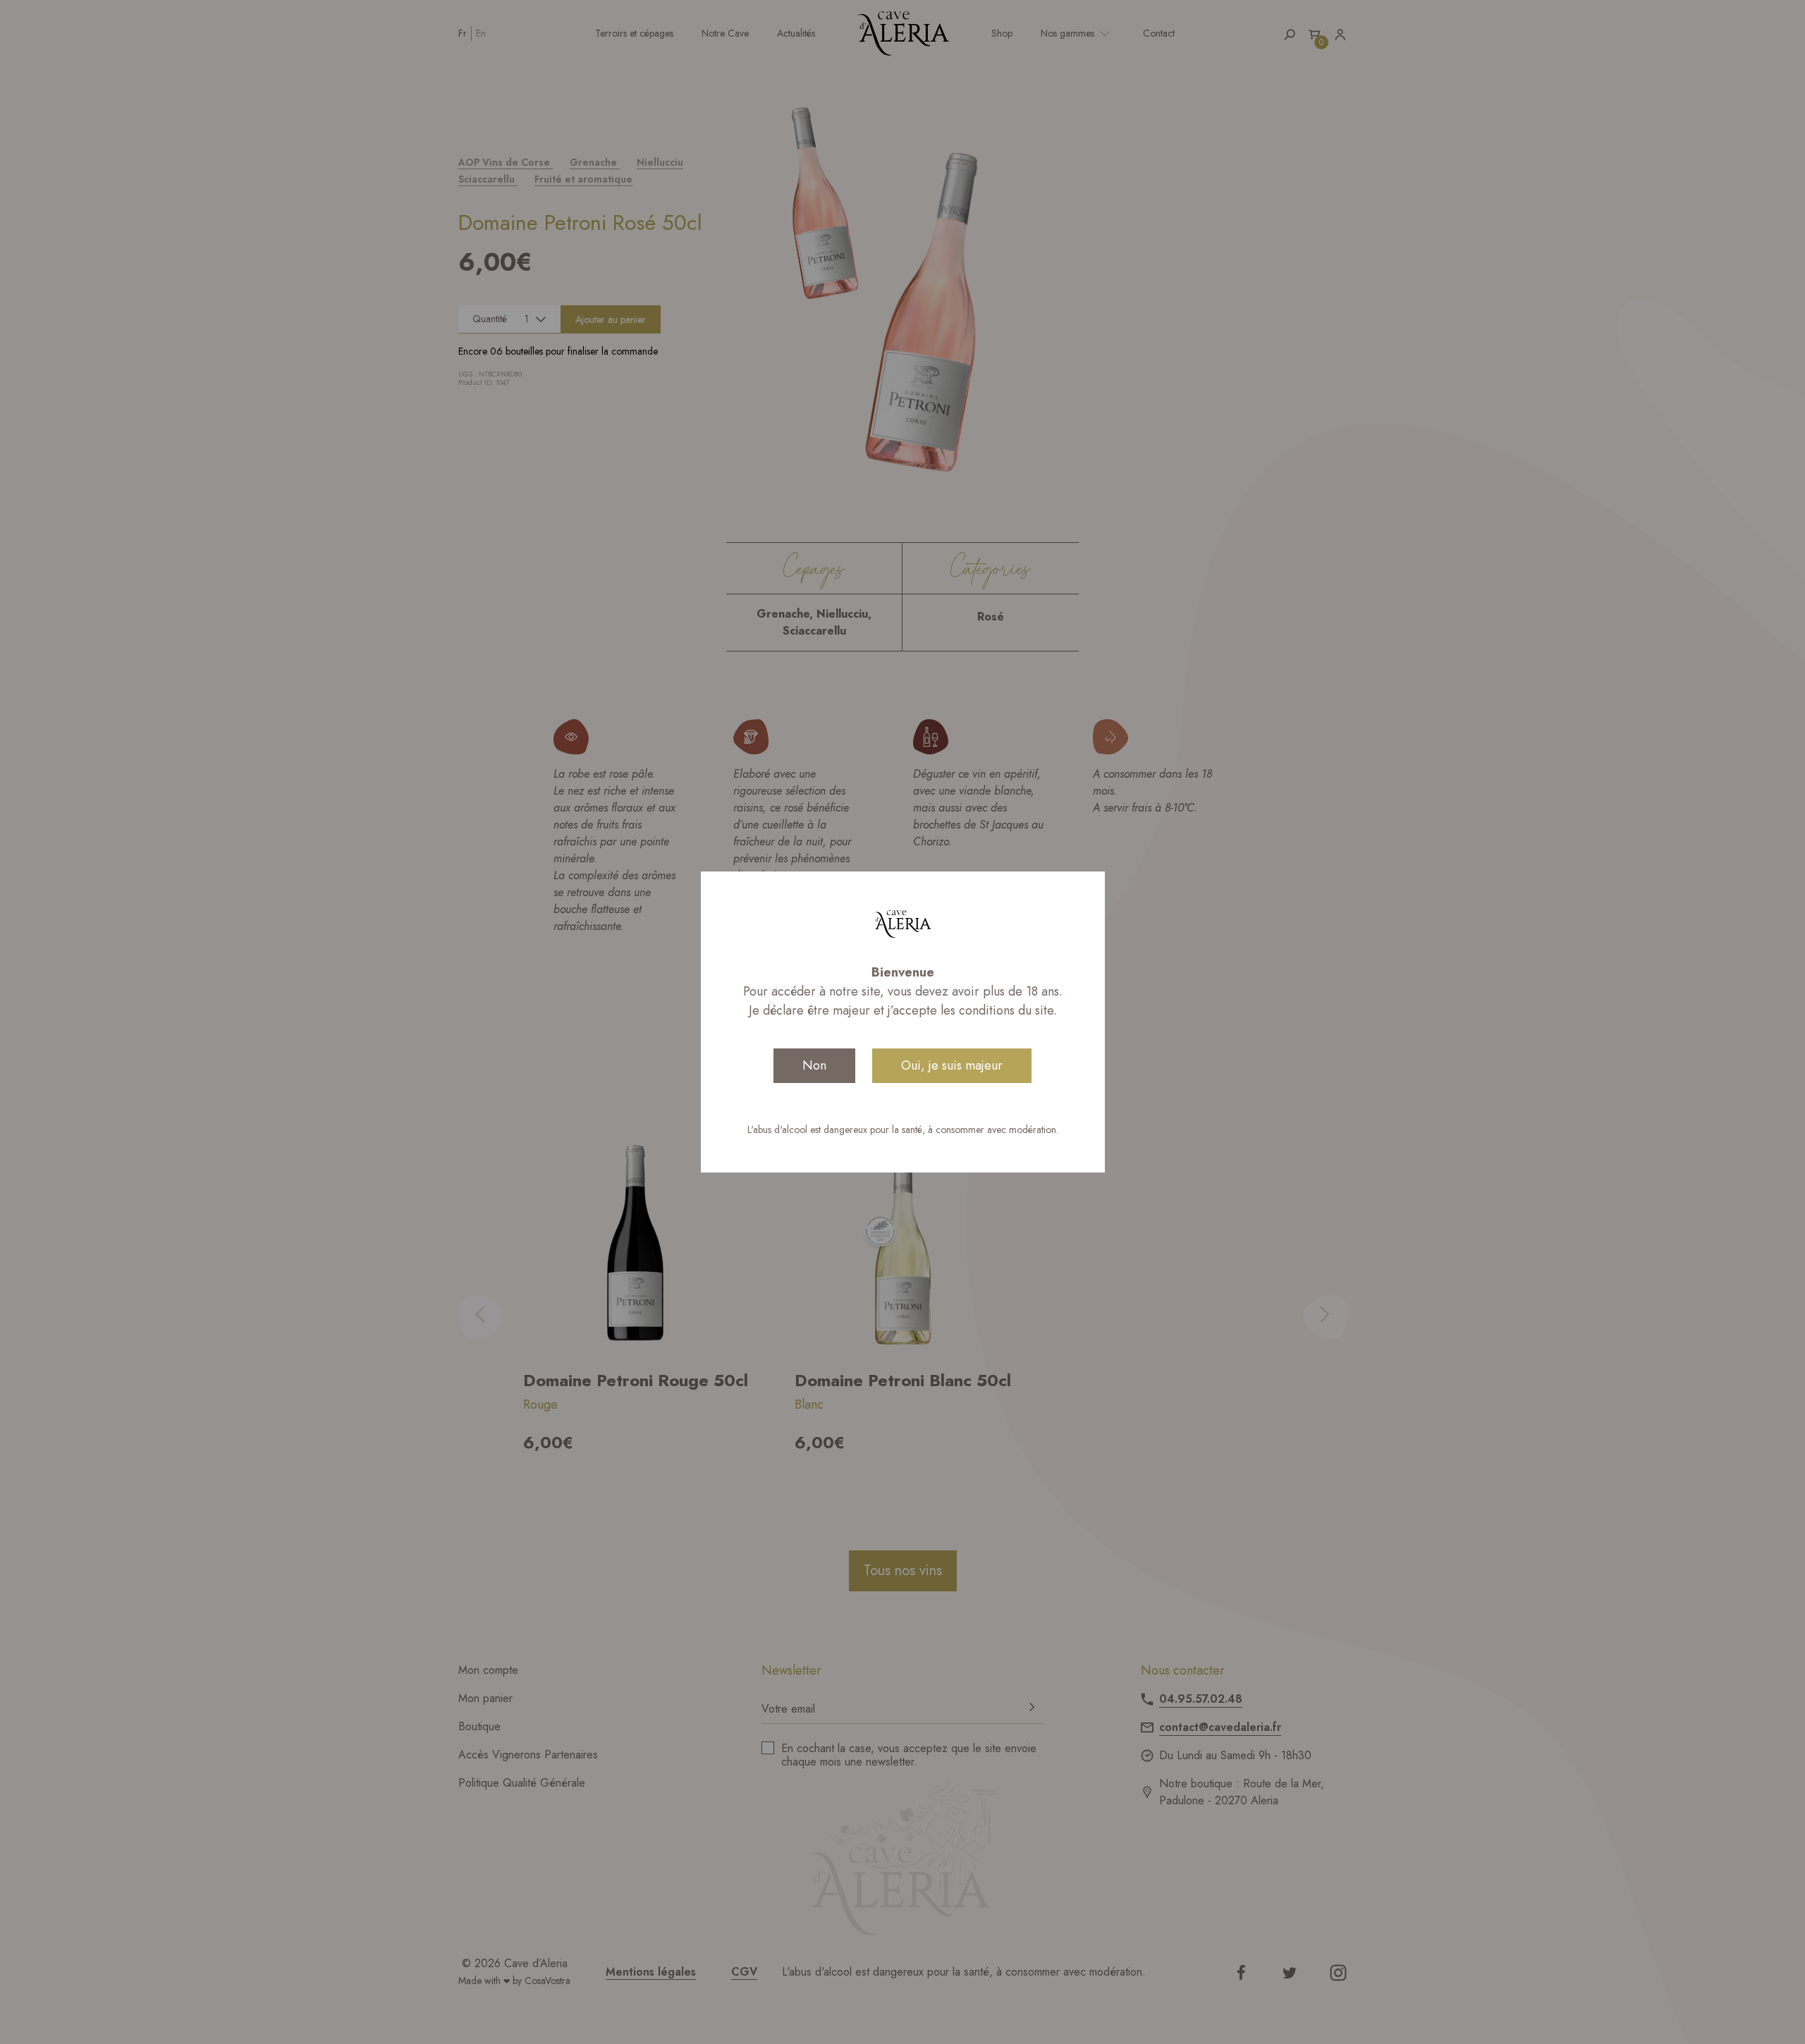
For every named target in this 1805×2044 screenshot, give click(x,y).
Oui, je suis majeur (952, 1065)
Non (814, 1065)
